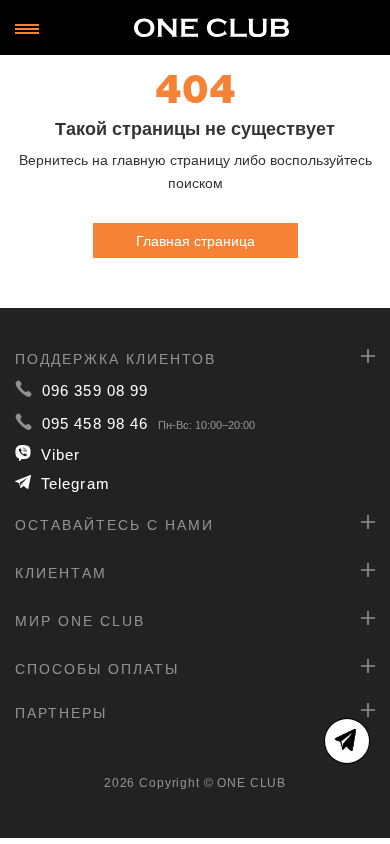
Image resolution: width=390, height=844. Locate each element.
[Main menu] (27, 29)
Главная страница (195, 240)
